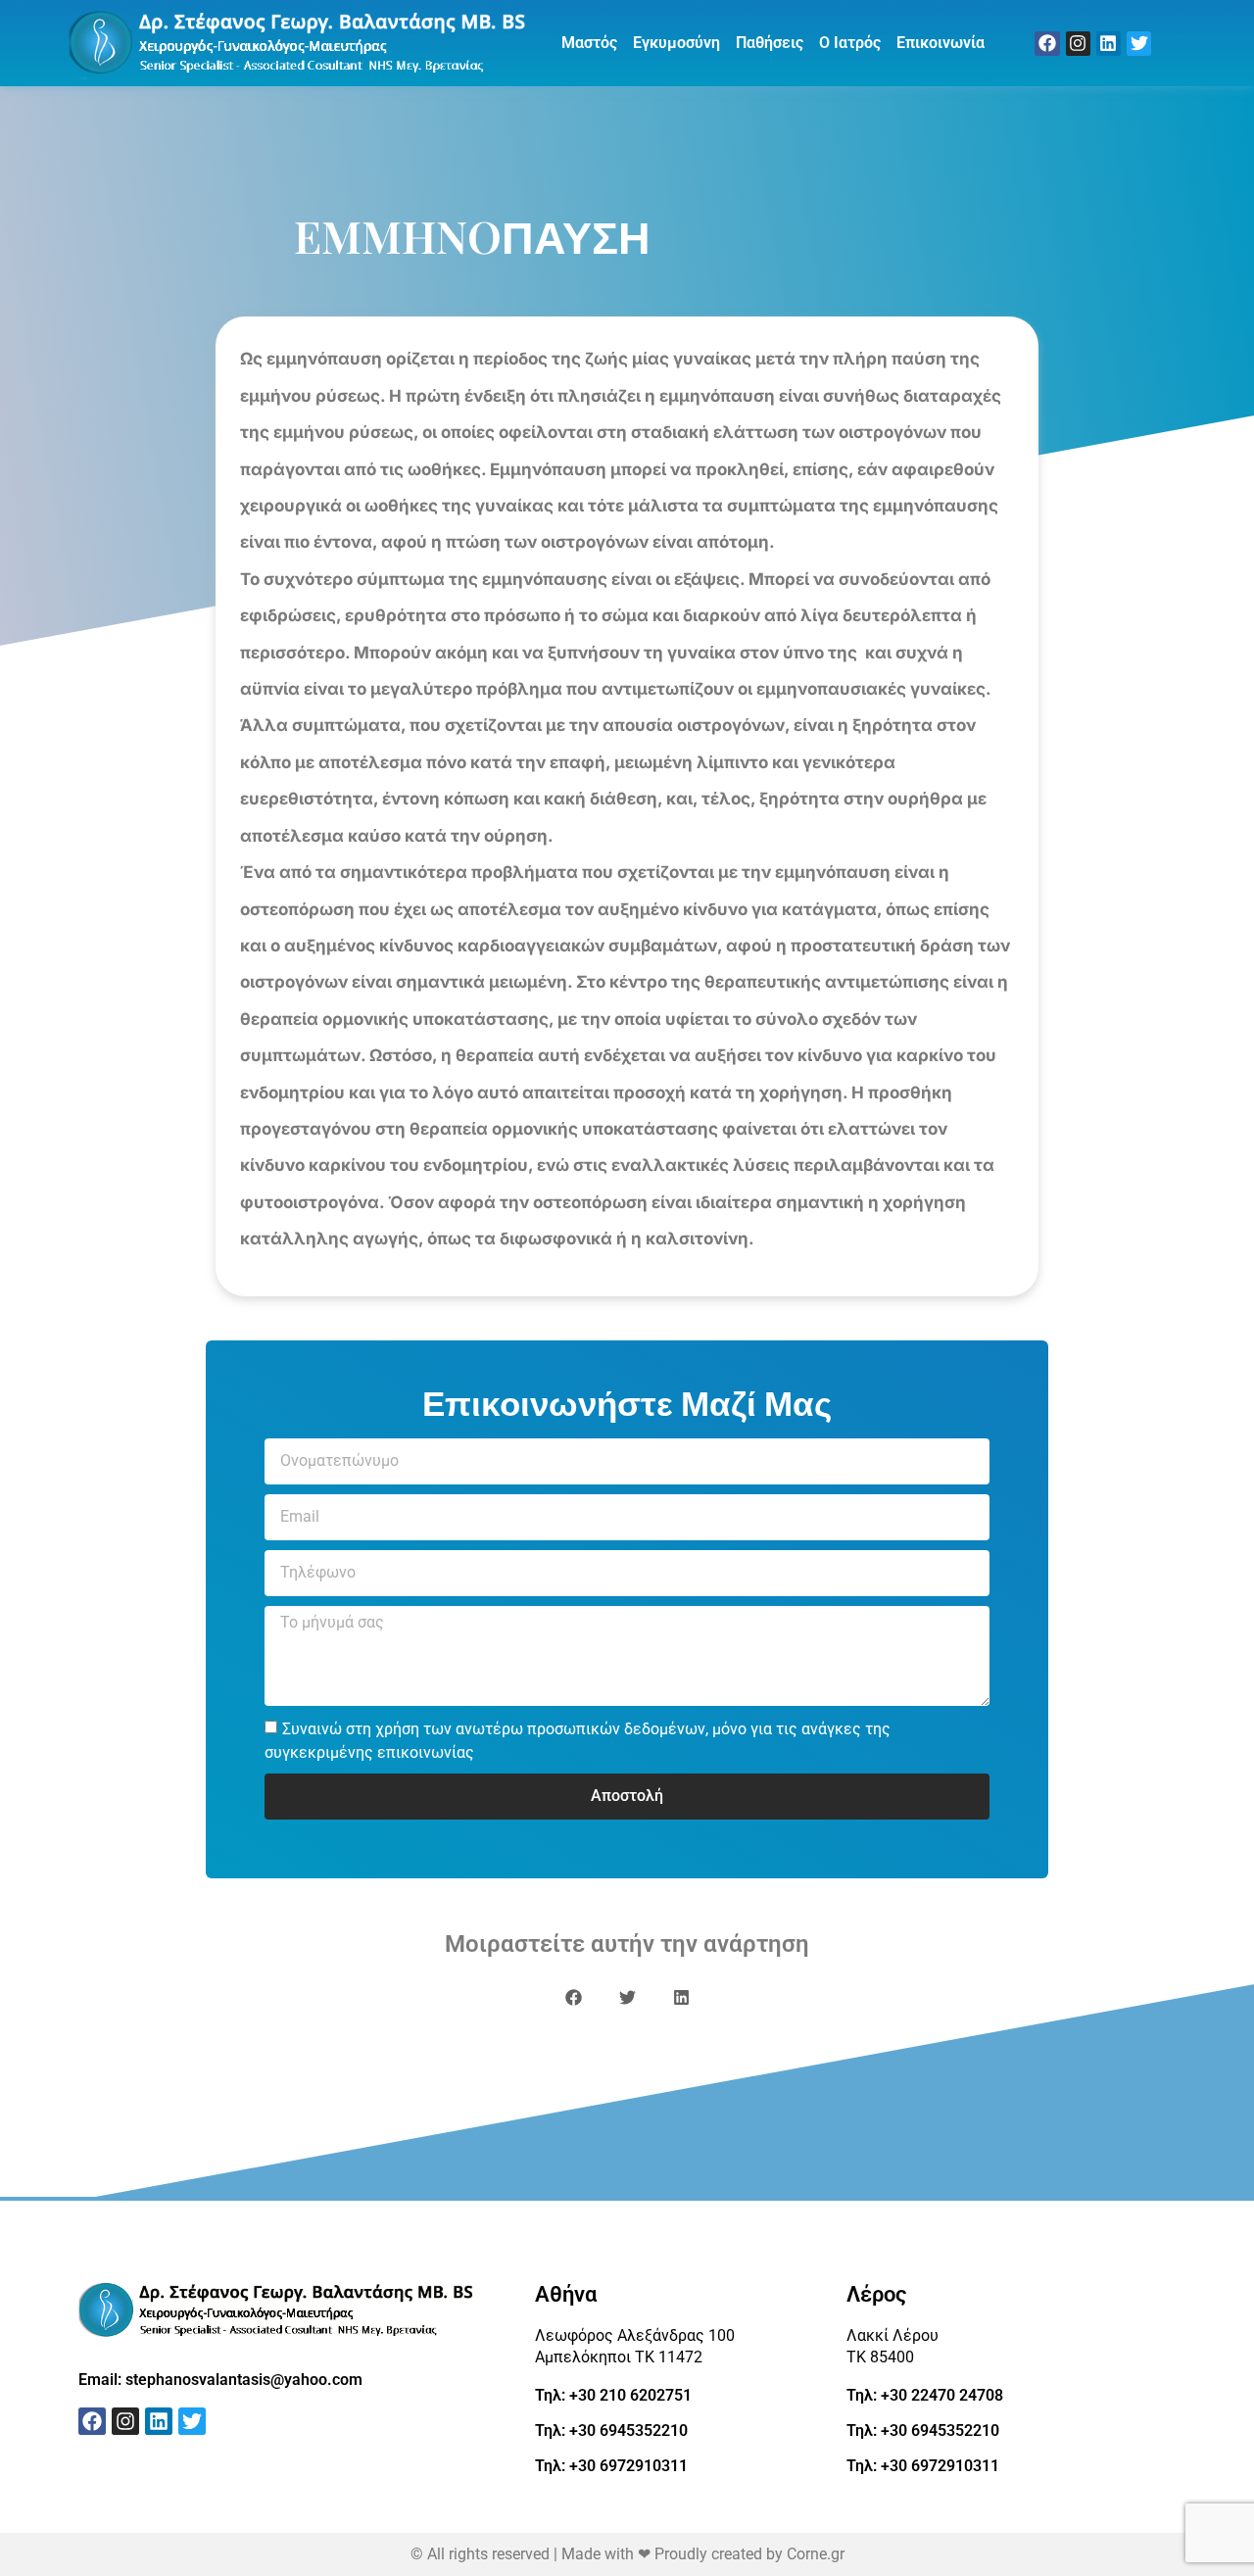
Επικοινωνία (940, 43)
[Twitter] (1139, 44)
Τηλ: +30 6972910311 (611, 2466)
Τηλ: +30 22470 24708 (925, 2395)
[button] (574, 1997)
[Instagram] (1078, 44)
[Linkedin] (1109, 44)
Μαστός (589, 43)
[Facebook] (1047, 44)
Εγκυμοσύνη (676, 43)
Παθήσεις (770, 43)
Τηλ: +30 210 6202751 (613, 2395)
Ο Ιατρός (850, 43)
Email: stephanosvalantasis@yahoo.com (220, 2380)
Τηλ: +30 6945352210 (611, 2430)
